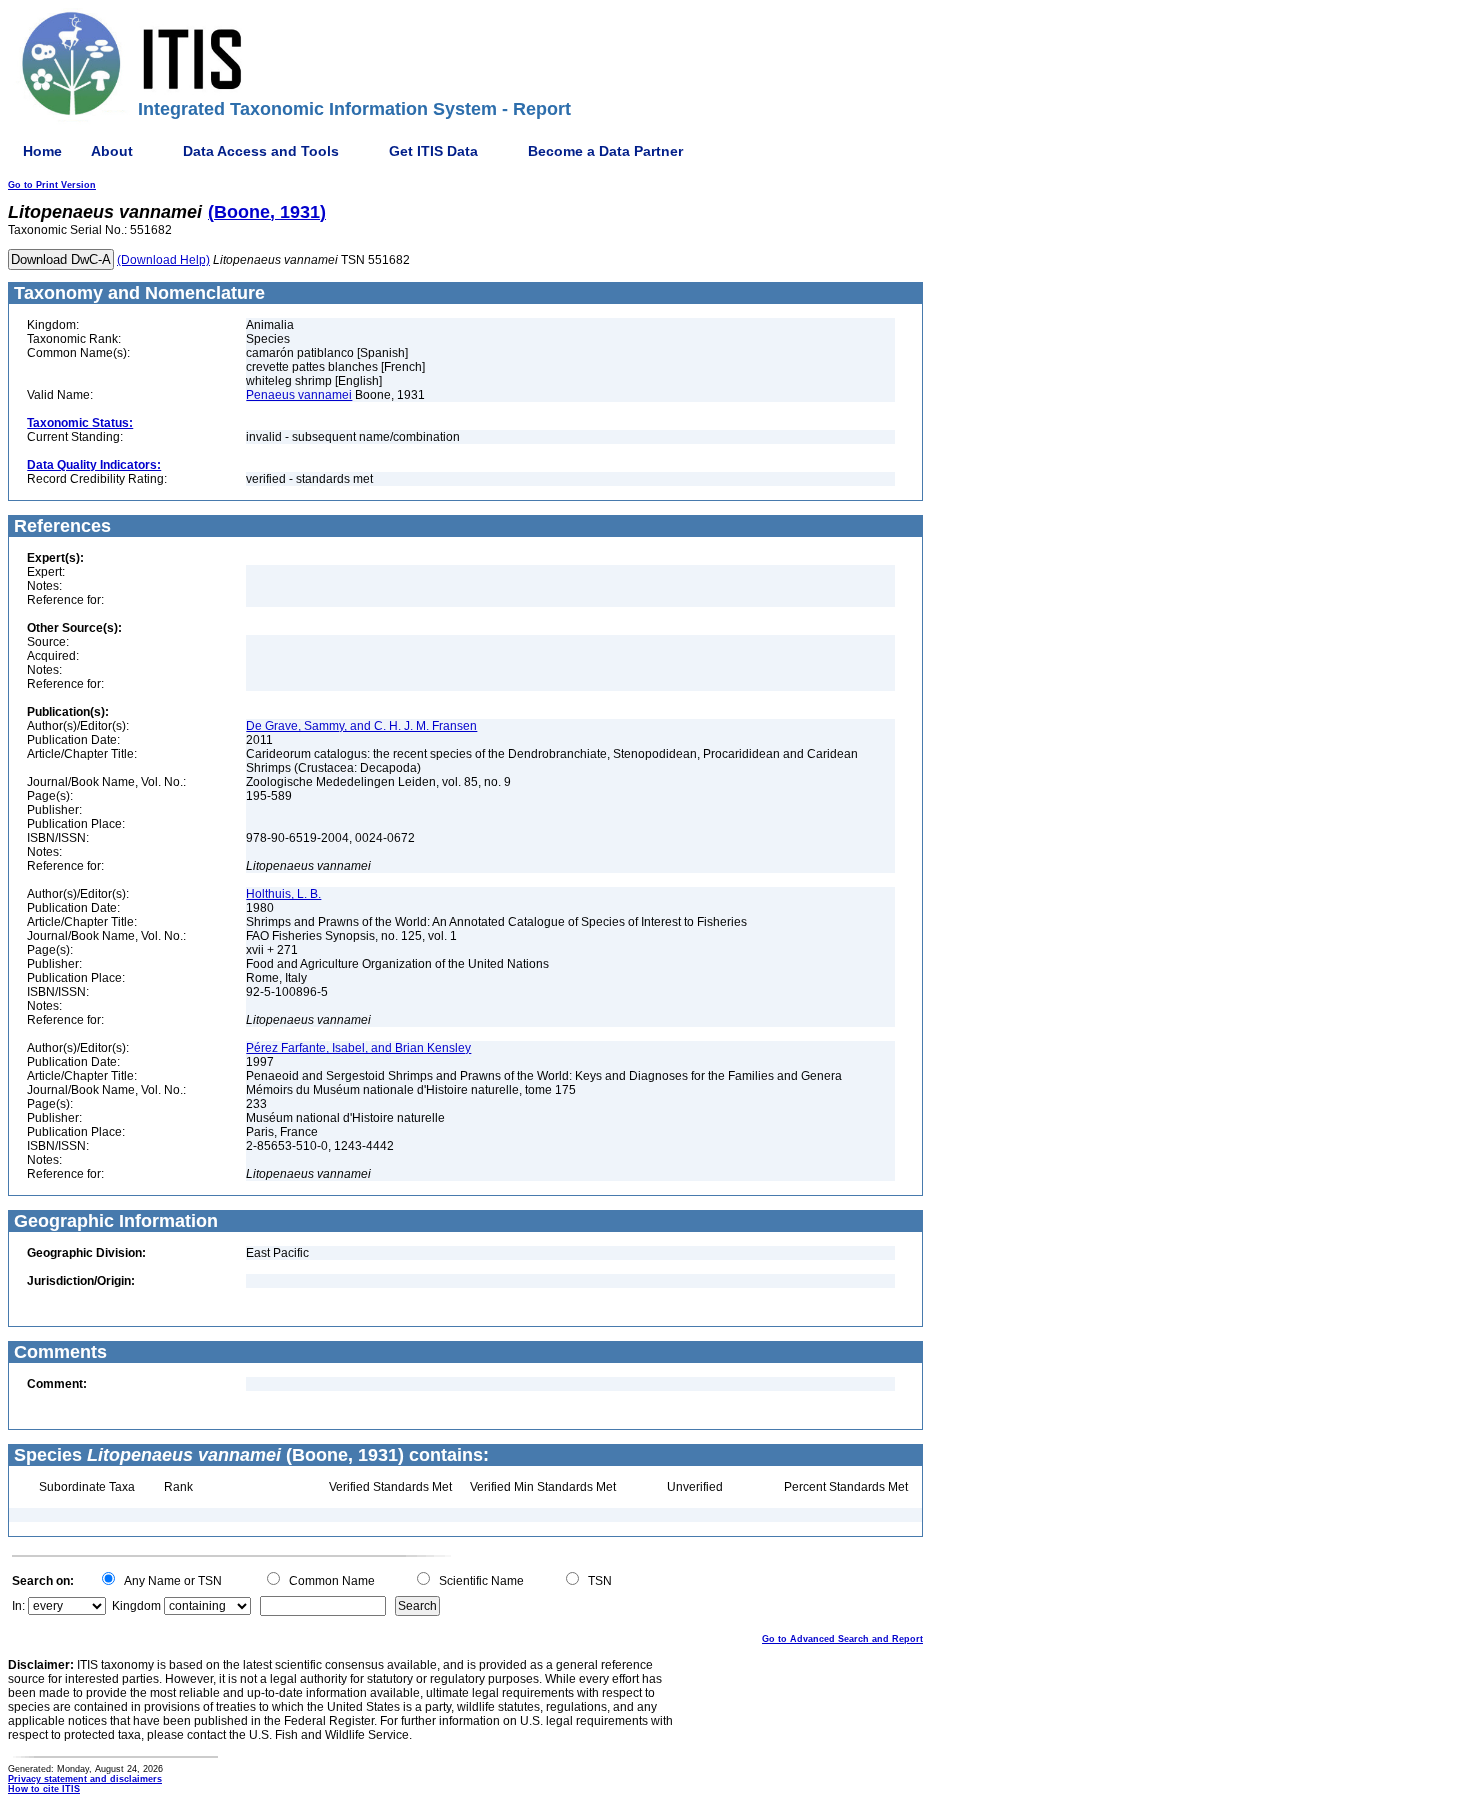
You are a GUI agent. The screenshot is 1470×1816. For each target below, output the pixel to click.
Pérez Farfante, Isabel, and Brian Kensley (358, 1048)
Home (42, 151)
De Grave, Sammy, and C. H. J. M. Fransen (361, 726)
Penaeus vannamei (299, 395)
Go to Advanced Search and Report (842, 1639)
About (112, 151)
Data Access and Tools (261, 151)
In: (18, 1606)
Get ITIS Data (433, 151)
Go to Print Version (52, 185)
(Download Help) (163, 260)
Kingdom (136, 1606)
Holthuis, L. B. (283, 894)
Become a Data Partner (605, 151)
